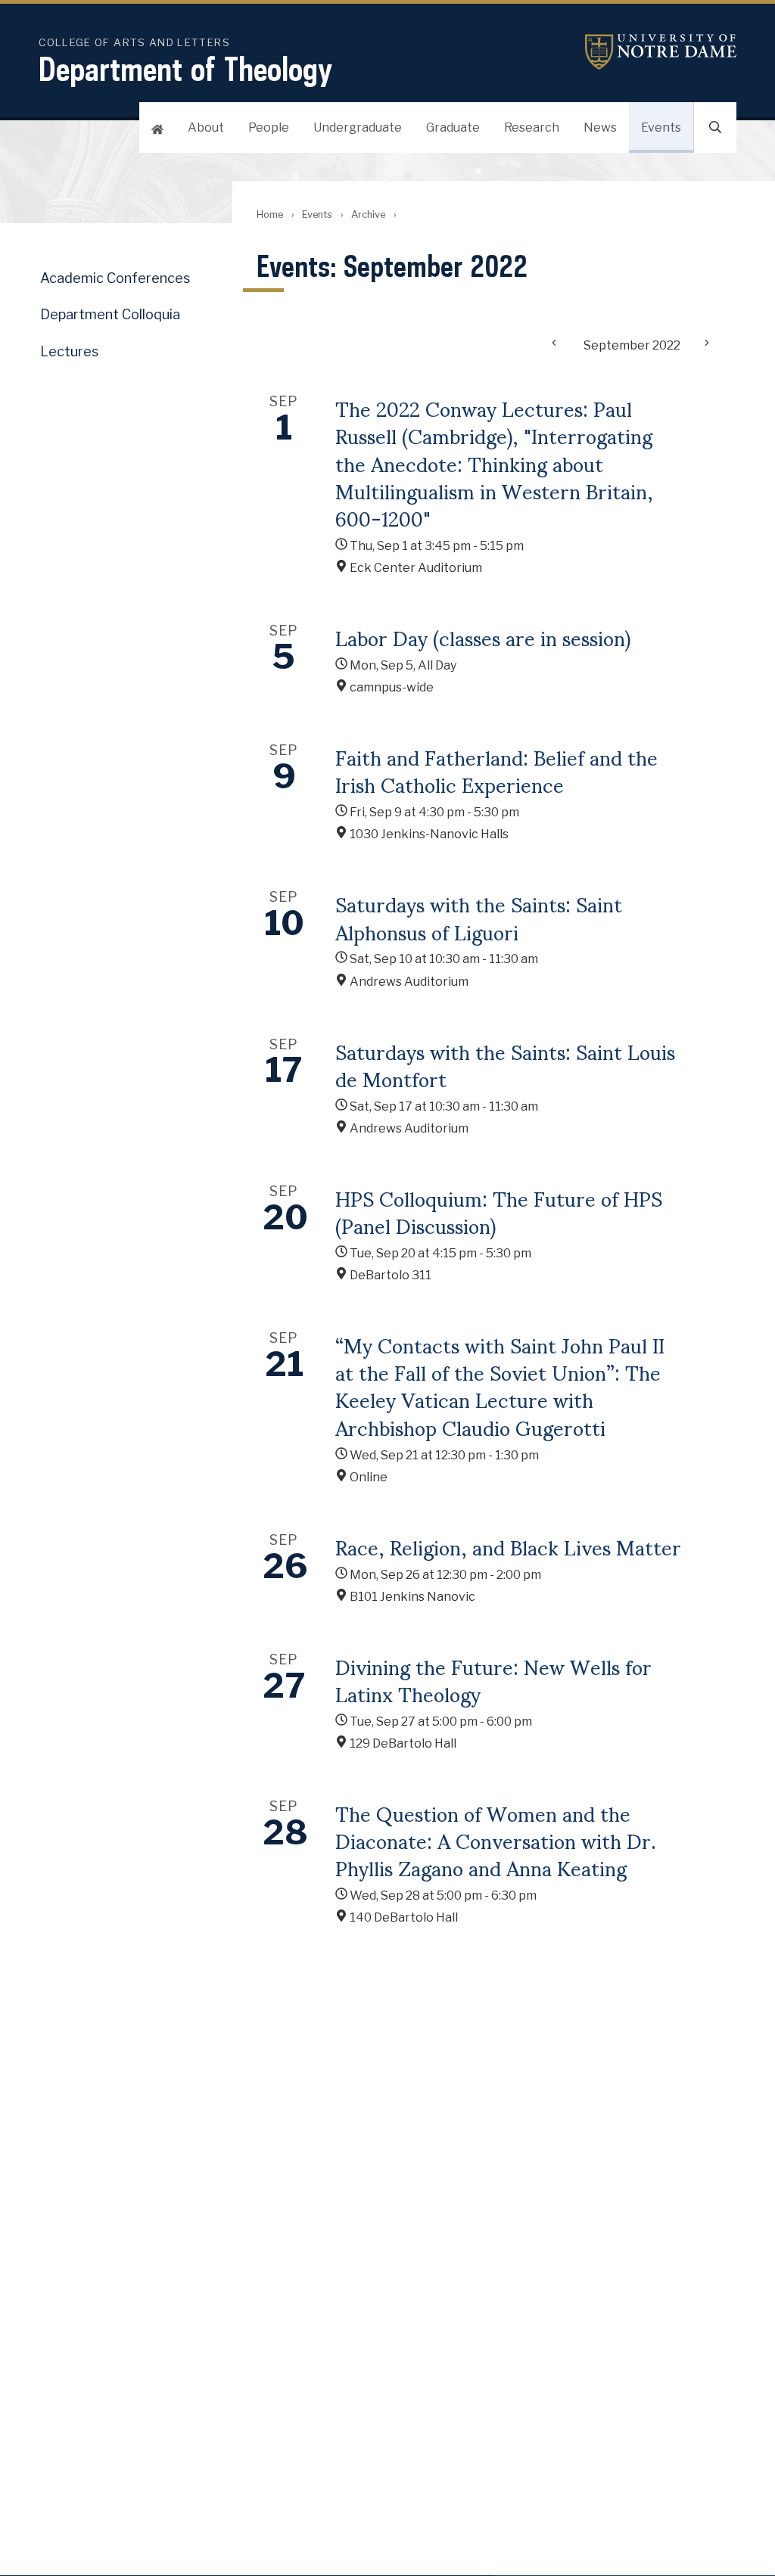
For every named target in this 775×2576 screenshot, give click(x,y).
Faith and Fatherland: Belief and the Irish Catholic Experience (496, 770)
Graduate (453, 127)
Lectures (69, 351)
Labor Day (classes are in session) (483, 637)
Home (270, 214)
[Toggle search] (715, 127)
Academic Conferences (115, 278)
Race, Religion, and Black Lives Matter (508, 1546)
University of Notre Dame (661, 52)
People (269, 127)
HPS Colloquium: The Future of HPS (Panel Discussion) (499, 1211)
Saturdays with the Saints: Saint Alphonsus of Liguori (479, 917)
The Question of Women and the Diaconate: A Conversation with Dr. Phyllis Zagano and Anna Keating (496, 1840)
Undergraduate (358, 127)
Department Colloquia (110, 314)
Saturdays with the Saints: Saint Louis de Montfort (505, 1064)
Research (532, 127)
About (206, 127)
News (600, 127)
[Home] (157, 127)
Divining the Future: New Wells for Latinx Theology (493, 1680)
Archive (368, 214)
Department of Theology (185, 69)
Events (661, 127)
